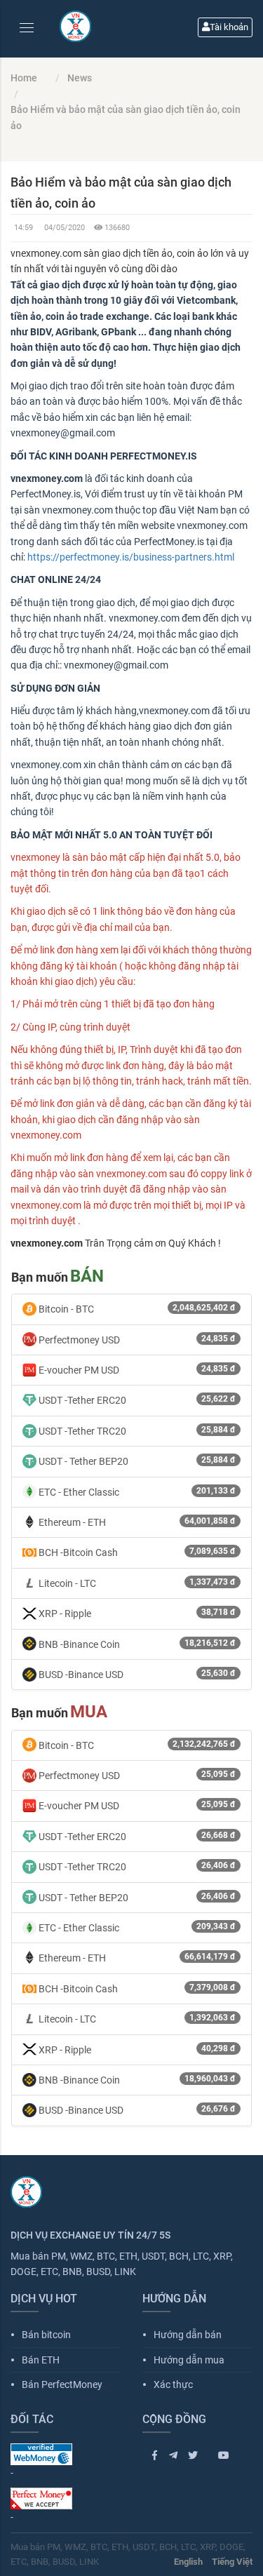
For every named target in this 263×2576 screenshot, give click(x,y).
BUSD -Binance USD (136, 1674)
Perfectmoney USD (136, 1340)
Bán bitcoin (41, 2335)
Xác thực (168, 2384)
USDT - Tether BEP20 (136, 1461)
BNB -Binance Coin (136, 1644)
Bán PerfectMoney (56, 2384)
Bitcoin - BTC (136, 1309)
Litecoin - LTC (136, 1583)
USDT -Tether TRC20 (136, 1431)
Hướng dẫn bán (182, 2335)
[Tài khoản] (251, 10)
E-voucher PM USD (136, 1370)
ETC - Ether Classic (136, 1492)
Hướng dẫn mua (183, 2360)
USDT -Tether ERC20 (136, 1400)
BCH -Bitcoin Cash (136, 1552)
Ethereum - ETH (136, 1522)
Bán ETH (35, 2360)
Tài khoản (229, 27)
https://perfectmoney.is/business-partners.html (132, 557)
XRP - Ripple (136, 1613)
